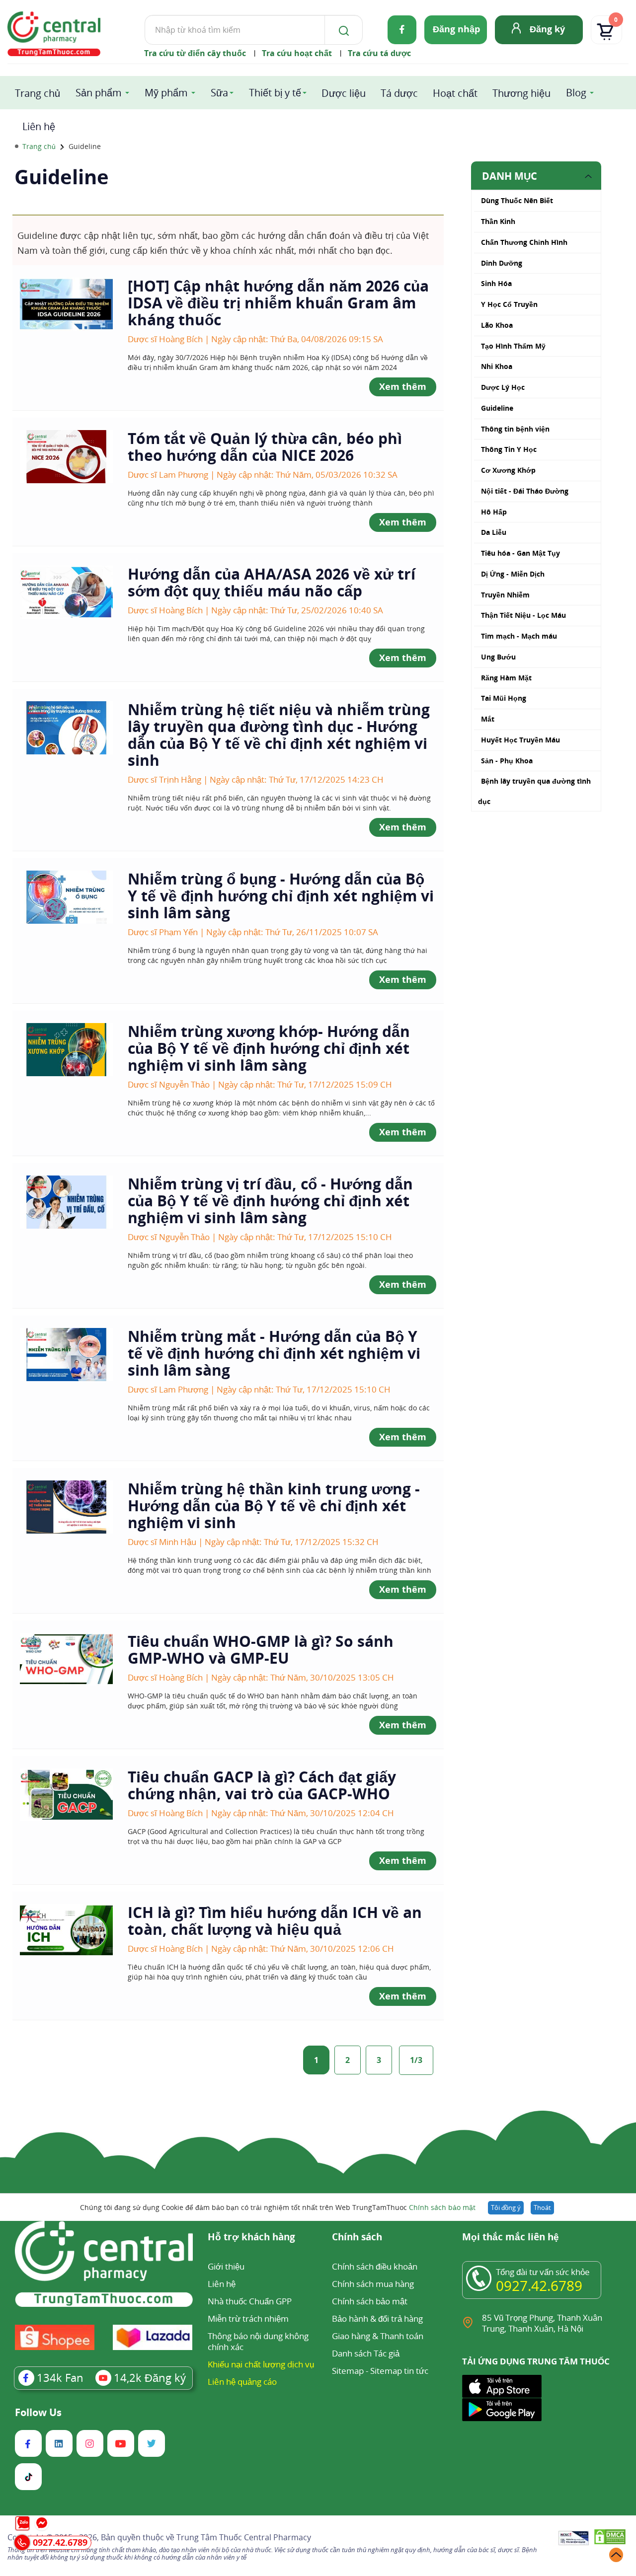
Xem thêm (403, 386)
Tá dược (399, 93)
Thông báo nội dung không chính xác (258, 2341)
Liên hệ (39, 126)
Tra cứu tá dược (379, 53)
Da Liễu (494, 532)
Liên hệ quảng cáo (242, 2382)
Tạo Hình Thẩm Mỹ (513, 346)
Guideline (497, 408)
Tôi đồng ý (506, 2208)
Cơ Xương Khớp (508, 470)
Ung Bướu (498, 657)
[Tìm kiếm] (342, 30)
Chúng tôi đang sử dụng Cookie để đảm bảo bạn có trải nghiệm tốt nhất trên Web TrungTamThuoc (278, 2207)
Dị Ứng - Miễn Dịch (513, 574)
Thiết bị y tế (275, 93)
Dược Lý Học (503, 387)
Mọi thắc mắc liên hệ (511, 2238)
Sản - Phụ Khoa (507, 761)
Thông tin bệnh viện (515, 429)
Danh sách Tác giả (366, 2353)
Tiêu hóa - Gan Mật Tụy (520, 553)
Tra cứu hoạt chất (297, 53)
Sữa (219, 93)
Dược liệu (344, 93)
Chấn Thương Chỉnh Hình (524, 242)
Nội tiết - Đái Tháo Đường (525, 491)
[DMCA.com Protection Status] (610, 2539)
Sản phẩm (99, 93)
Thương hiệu (521, 93)
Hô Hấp (494, 512)
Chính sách (357, 2238)
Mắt (488, 719)
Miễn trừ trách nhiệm (248, 2318)
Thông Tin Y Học (509, 449)
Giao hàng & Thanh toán (378, 2336)
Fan (60, 2377)
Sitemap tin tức (399, 2371)
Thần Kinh (498, 221)
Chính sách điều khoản (375, 2266)
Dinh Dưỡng (502, 263)
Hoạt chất (455, 93)
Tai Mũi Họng (504, 698)
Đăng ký (547, 29)
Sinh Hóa (496, 283)
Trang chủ (38, 93)
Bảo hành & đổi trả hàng (377, 2318)
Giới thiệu (226, 2266)
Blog (576, 93)
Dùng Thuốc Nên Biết (517, 200)
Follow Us (38, 2413)
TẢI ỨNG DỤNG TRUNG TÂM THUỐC (536, 2361)
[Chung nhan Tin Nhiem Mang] (574, 2539)
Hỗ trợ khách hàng (251, 2238)
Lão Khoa (497, 325)
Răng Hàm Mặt (506, 678)
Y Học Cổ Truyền (509, 304)
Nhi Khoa (497, 366)
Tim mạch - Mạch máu (519, 636)
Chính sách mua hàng (373, 2284)
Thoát (542, 2208)
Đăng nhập (456, 29)
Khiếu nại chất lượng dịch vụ (261, 2364)
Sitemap (348, 2371)
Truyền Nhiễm (505, 595)
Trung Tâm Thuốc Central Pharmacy (244, 2537)
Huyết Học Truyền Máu (520, 740)
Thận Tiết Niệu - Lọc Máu (523, 615)
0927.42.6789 (539, 2285)
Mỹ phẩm (166, 93)
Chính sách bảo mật (442, 2207)
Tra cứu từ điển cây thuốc (195, 53)
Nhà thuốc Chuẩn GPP (250, 2301)
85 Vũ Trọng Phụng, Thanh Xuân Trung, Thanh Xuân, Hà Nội (542, 2323)
